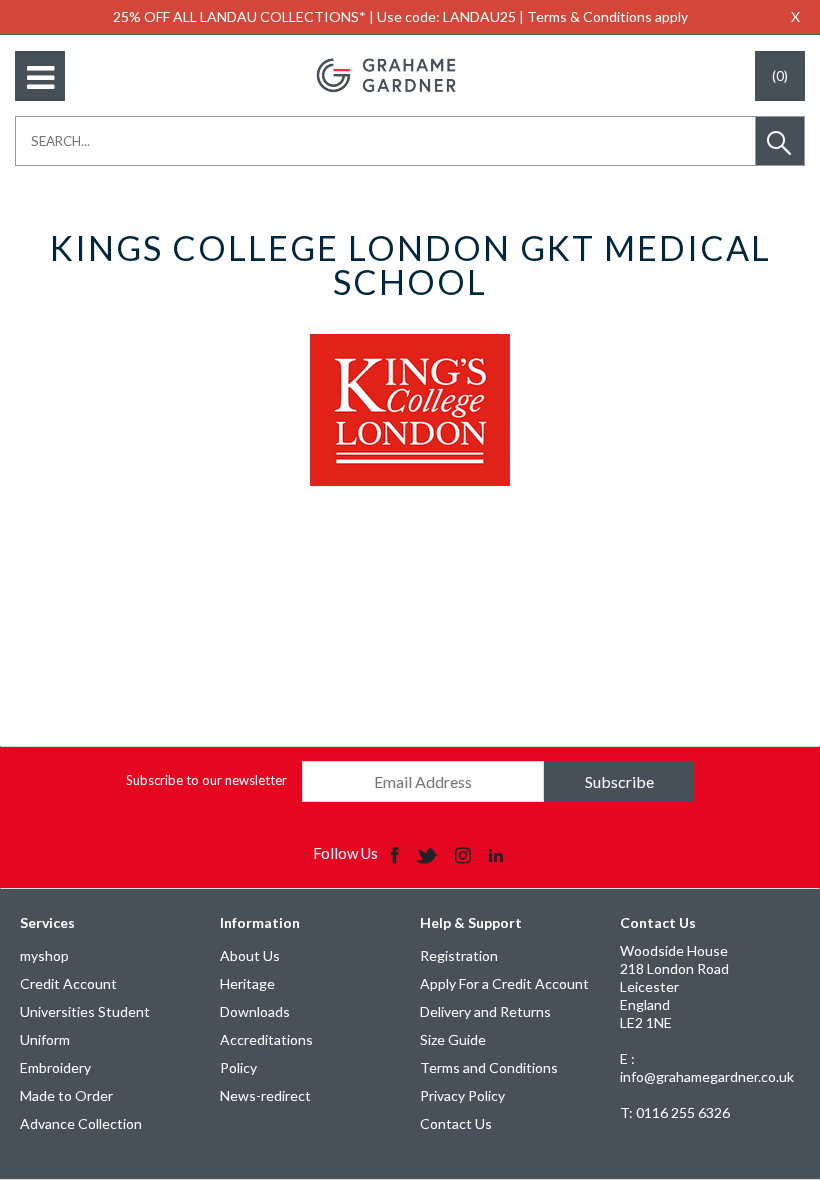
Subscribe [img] (619, 781)
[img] (396, 854)
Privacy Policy (462, 1095)
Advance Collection (81, 1123)
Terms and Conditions (489, 1067)
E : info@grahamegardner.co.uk (707, 1067)
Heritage (247, 983)
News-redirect (265, 1095)
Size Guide (453, 1039)
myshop (44, 955)
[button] (780, 141)
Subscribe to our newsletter (206, 780)
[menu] (40, 76)
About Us (250, 955)
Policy (238, 1067)
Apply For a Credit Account (504, 983)
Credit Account (68, 983)
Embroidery (55, 1067)
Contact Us (456, 1123)
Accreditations (266, 1039)
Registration (459, 955)
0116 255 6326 (675, 1112)
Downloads (255, 1011)
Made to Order (66, 1095)
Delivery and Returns (485, 1011)
